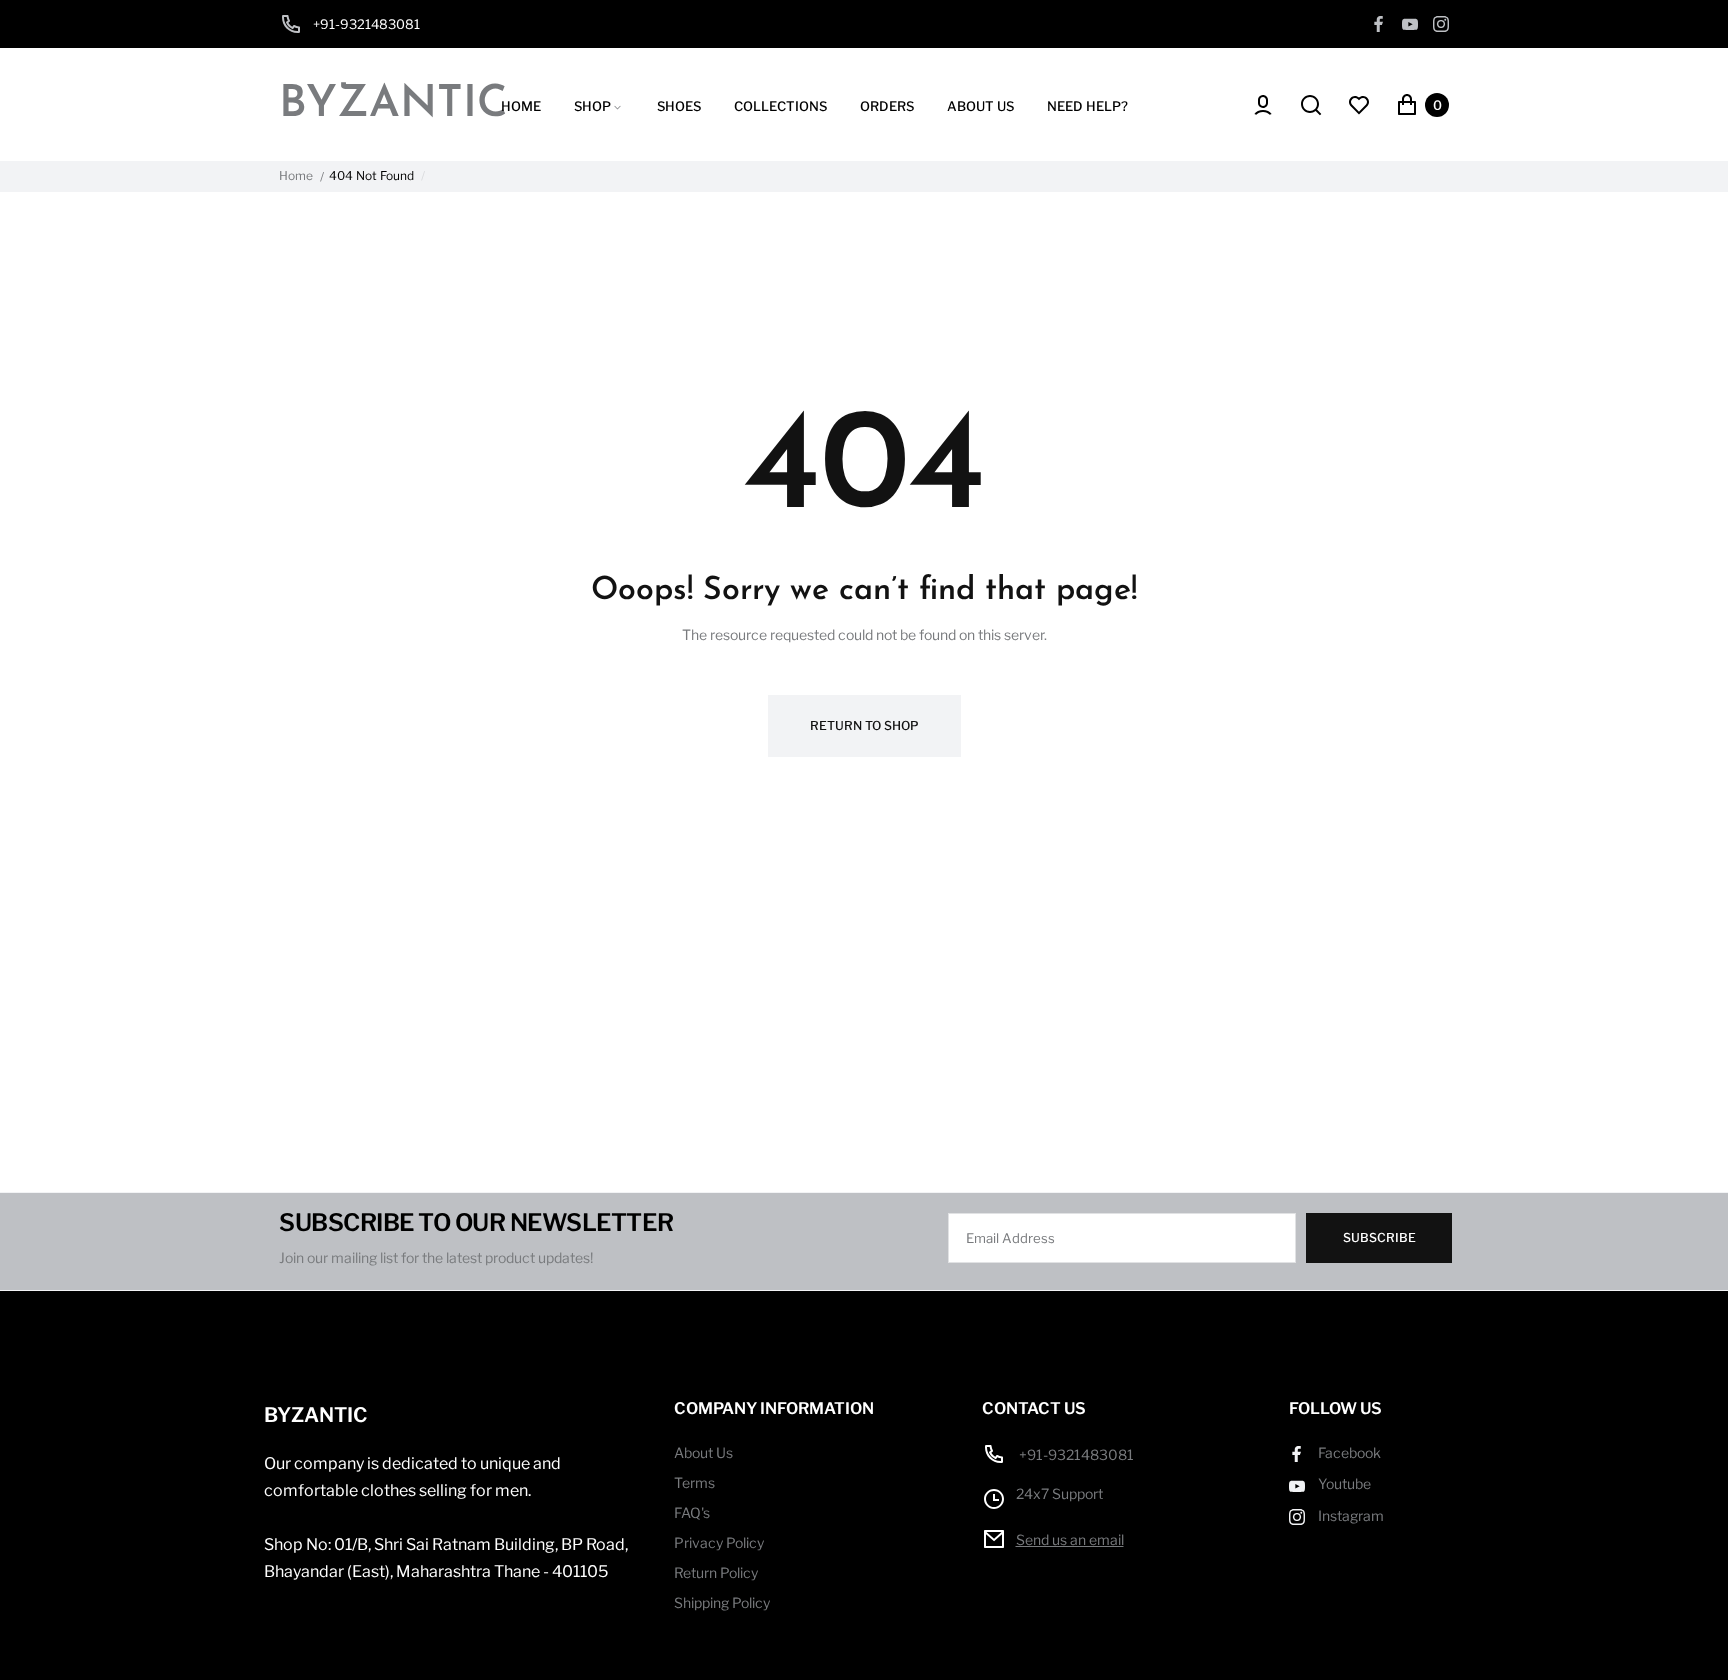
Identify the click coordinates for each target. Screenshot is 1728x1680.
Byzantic (393, 105)
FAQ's (692, 1512)
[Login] (1260, 105)
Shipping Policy (722, 1602)
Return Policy (716, 1572)
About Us (703, 1452)
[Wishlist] (1359, 105)
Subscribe (1379, 1237)
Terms (694, 1482)
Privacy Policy (719, 1542)
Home (296, 176)
